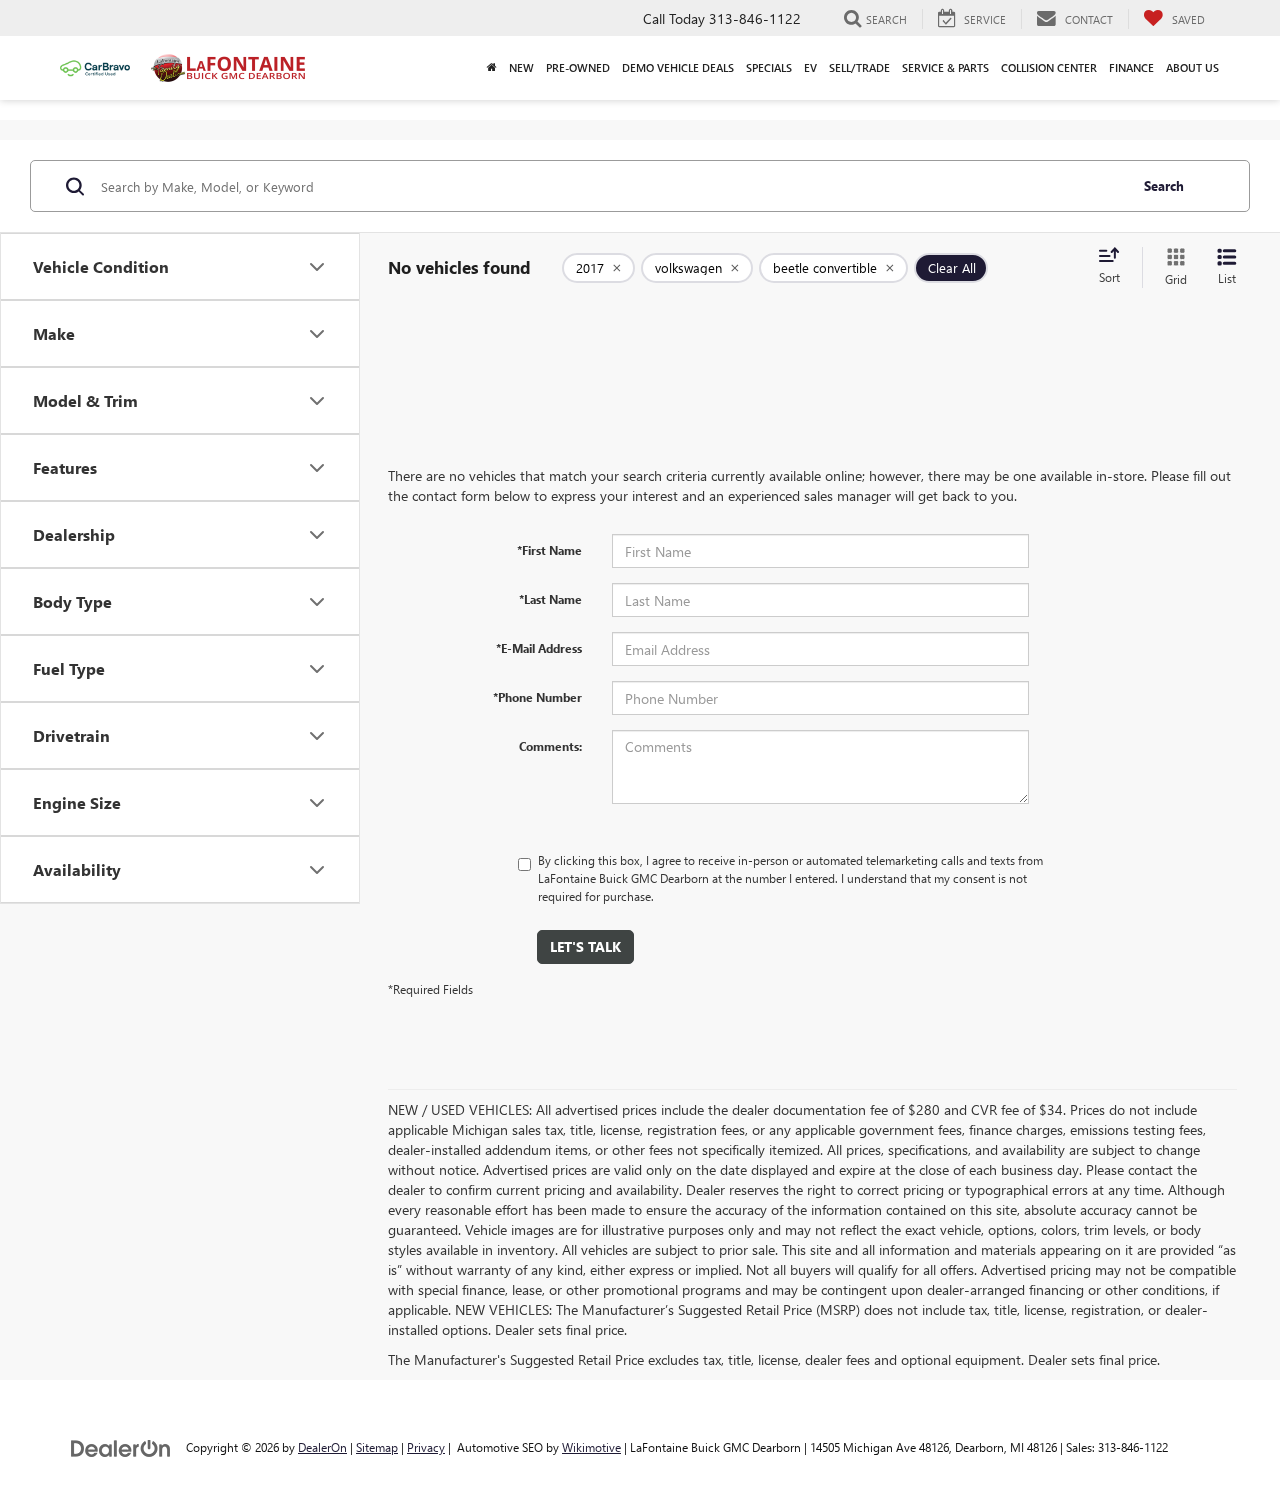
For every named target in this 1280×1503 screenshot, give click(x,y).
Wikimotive (591, 1447)
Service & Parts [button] (945, 67)
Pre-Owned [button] (578, 67)
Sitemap (377, 1447)
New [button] (521, 67)
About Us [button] (1192, 67)
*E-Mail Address (539, 648)
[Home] (492, 68)
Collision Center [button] (1049, 67)
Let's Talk (585, 946)
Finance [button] (1131, 67)
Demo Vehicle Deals (678, 67)
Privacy (426, 1447)
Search (1164, 185)
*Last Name (550, 599)
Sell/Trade (859, 67)
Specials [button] (769, 67)
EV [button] (810, 67)
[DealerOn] (121, 1446)
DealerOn (322, 1447)
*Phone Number (537, 697)
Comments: (550, 746)
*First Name (549, 550)
